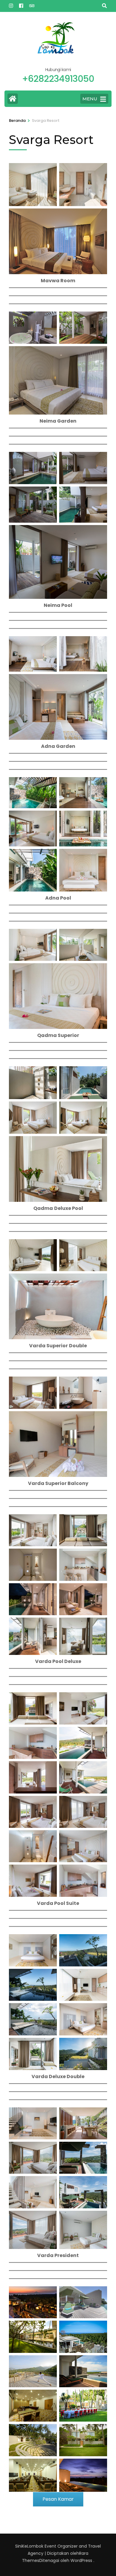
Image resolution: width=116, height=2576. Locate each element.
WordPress (81, 2560)
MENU (90, 99)
